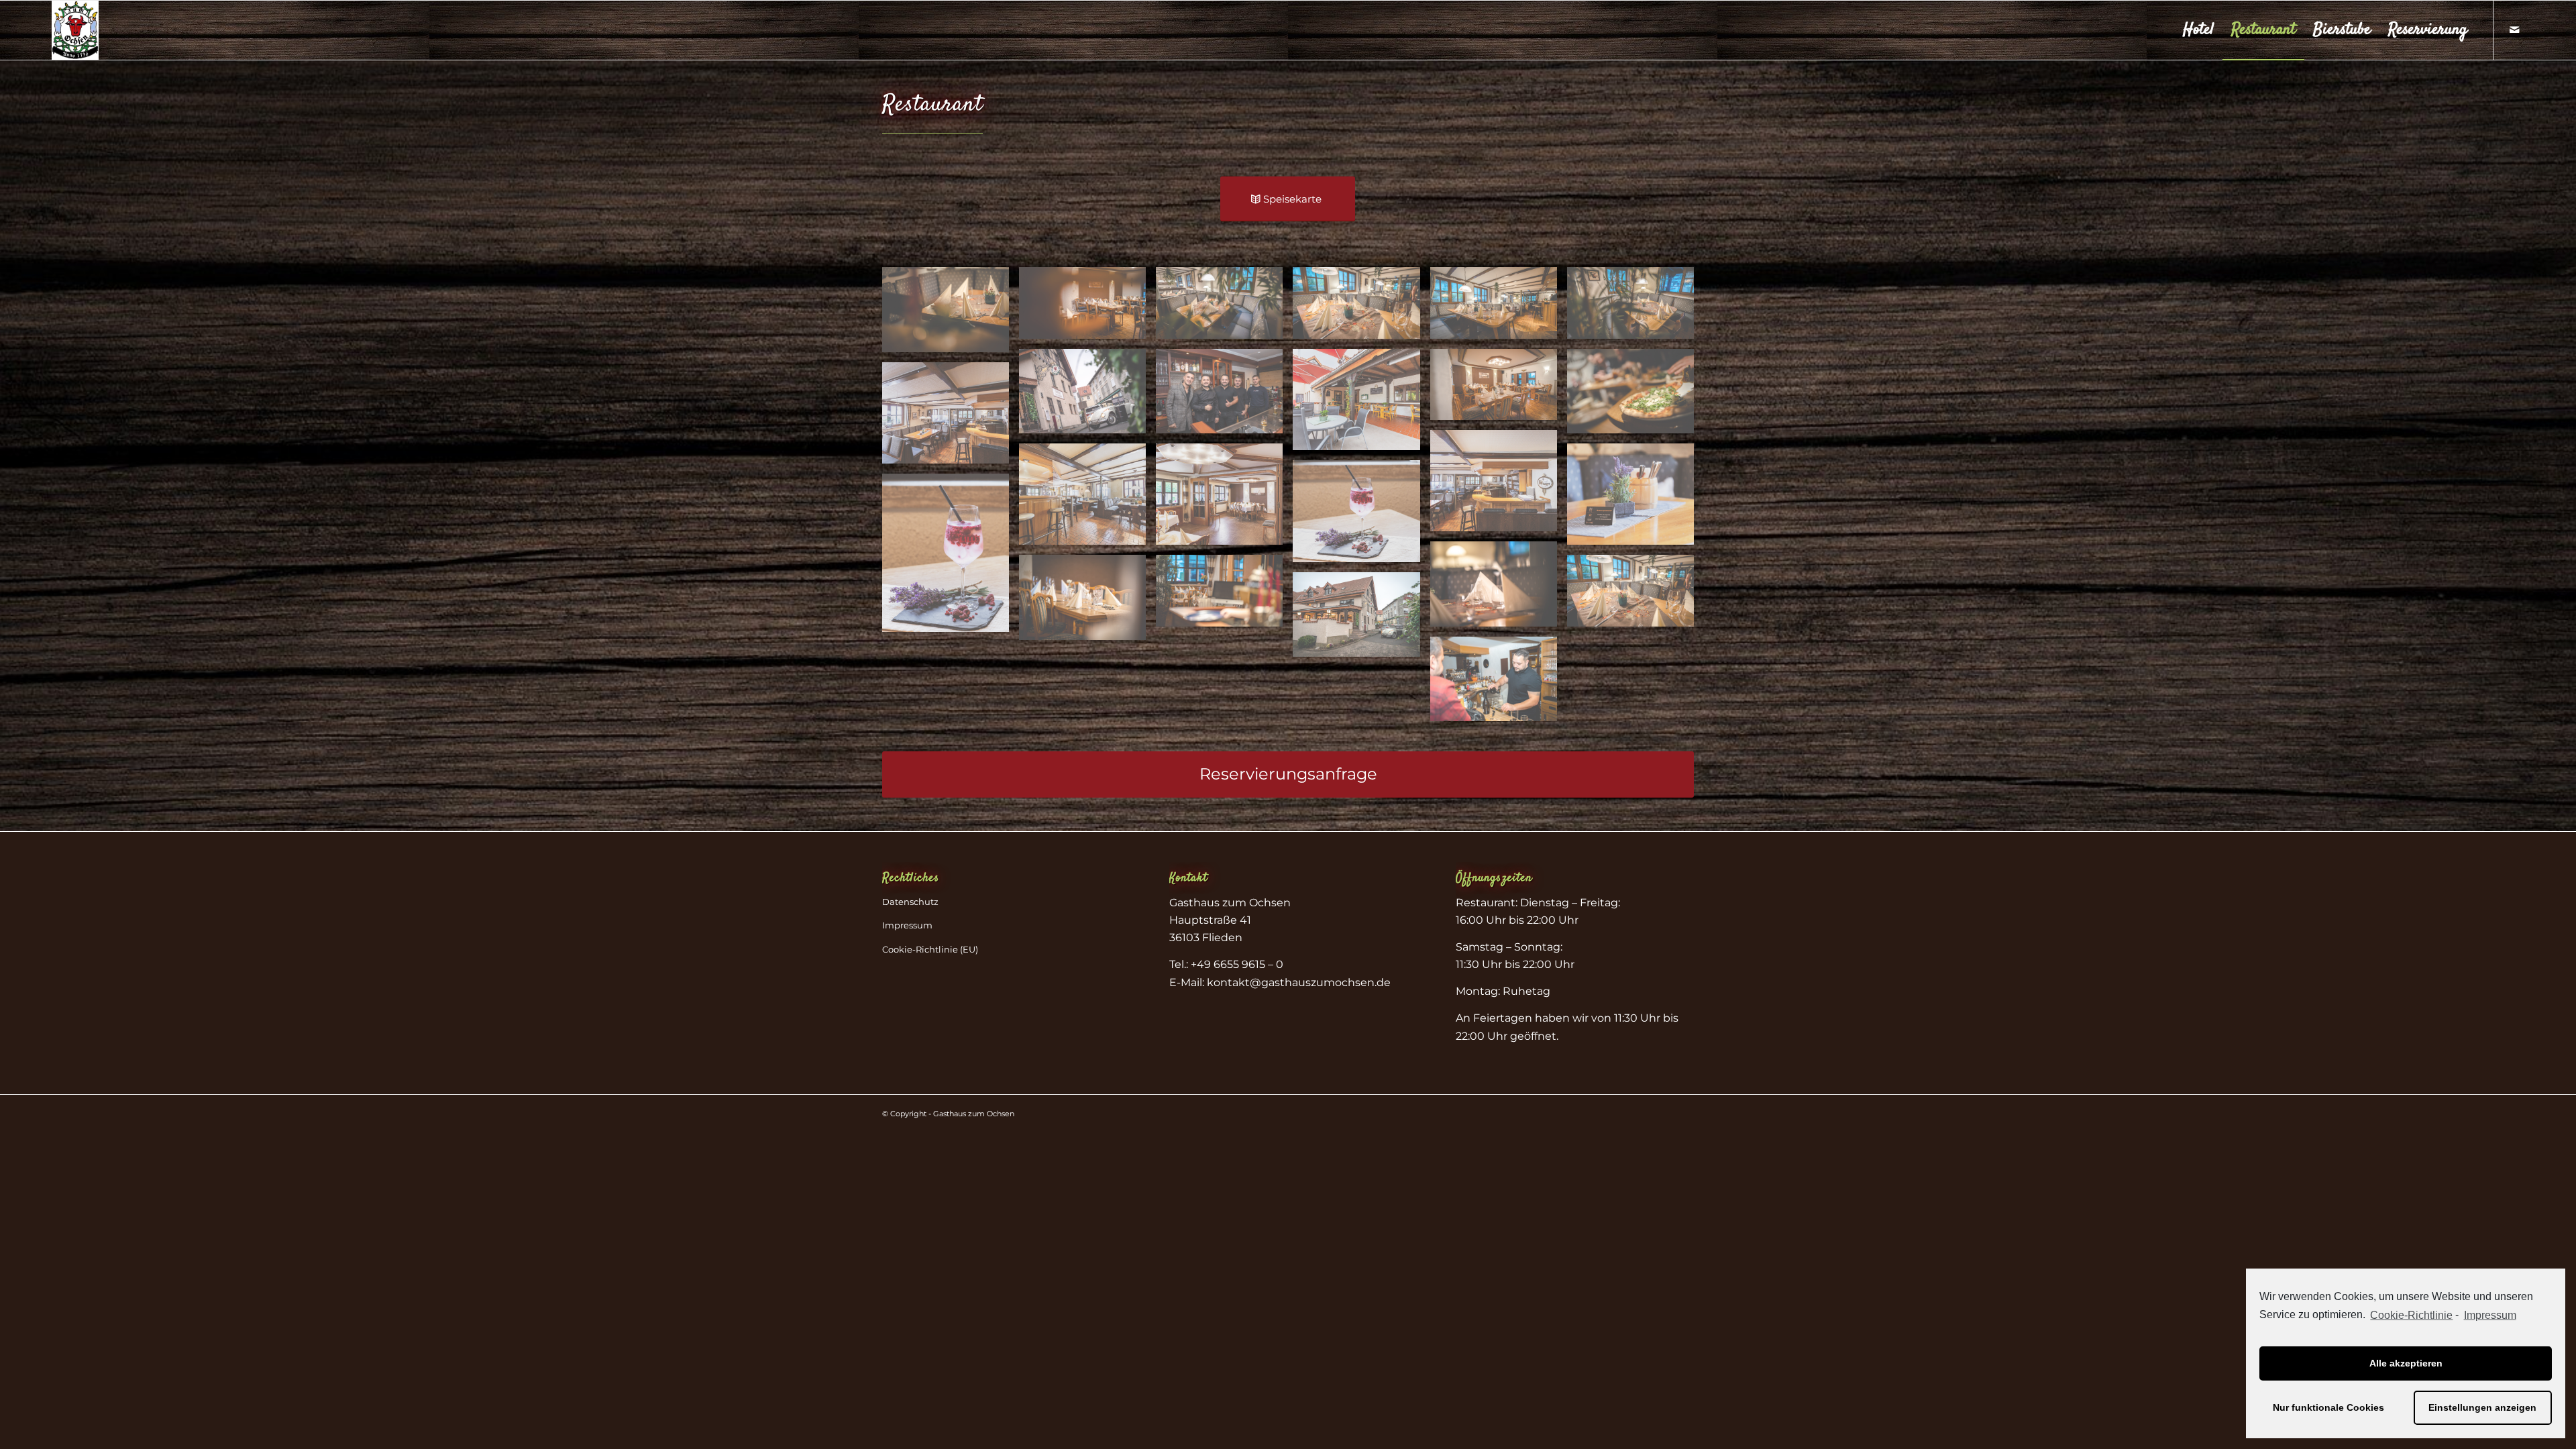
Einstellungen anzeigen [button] (2482, 1407)
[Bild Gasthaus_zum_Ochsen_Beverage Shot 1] (1361, 516)
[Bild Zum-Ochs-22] (1361, 308)
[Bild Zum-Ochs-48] (1224, 396)
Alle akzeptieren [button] (2406, 1363)
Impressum (907, 925)
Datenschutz (910, 902)
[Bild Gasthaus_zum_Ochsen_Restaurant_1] (1087, 499)
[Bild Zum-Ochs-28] (1499, 389)
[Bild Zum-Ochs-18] (1224, 308)
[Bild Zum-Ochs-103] (1635, 396)
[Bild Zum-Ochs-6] (951, 314)
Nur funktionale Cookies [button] (2328, 1407)
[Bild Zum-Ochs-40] (1361, 620)
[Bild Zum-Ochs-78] (1499, 684)
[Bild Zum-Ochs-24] (1499, 308)
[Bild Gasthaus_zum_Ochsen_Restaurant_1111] (951, 418)
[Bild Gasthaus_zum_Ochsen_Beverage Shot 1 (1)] (951, 558)
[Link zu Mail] (2514, 30)
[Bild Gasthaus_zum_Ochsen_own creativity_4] (1635, 499)
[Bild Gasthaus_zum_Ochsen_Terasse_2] (1361, 405)
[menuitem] (2198, 30)
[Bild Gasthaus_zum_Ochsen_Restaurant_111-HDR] (1499, 486)
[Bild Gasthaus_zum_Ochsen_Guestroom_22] (1224, 499)
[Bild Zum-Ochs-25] (1635, 308)
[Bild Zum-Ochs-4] (1224, 595)
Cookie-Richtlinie (2411, 1315)
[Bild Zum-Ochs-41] (1087, 396)
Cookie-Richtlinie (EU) (930, 949)
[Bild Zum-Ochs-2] (1499, 589)
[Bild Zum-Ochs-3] (1087, 602)
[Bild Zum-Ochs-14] (1087, 308)
